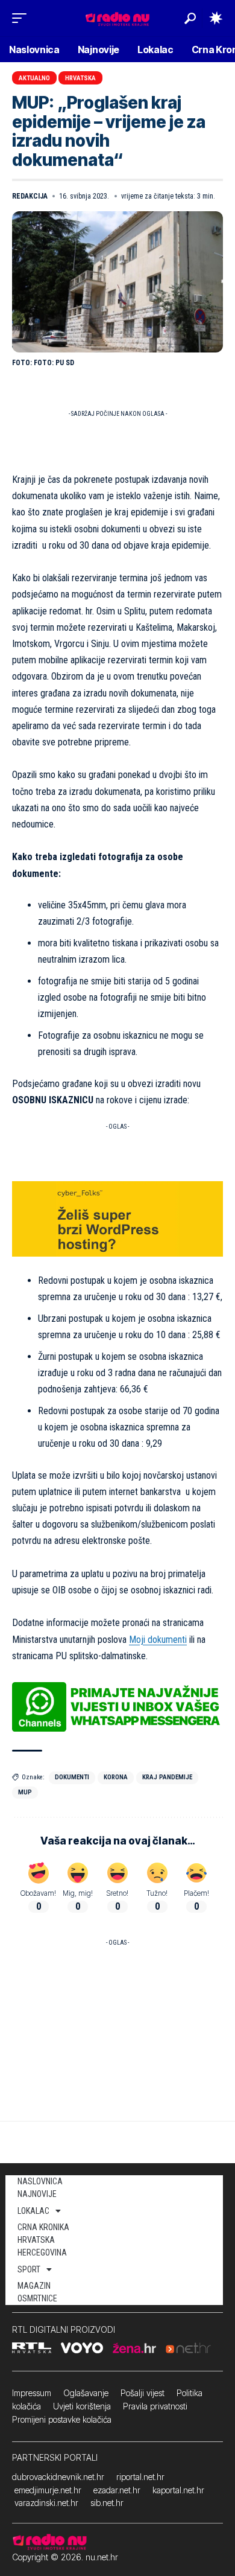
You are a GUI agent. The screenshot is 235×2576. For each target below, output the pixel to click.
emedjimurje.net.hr (48, 2490)
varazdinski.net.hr (46, 2503)
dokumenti (72, 1777)
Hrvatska (80, 78)
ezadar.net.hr (117, 2490)
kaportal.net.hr (178, 2490)
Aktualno (34, 78)
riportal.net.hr (140, 2477)
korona (116, 1777)
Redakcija (30, 196)
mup (25, 1792)
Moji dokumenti (158, 1640)
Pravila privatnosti (155, 2406)
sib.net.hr (107, 2503)
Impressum (32, 2393)
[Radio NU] (117, 18)
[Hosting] (117, 1218)
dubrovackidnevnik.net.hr (58, 2477)
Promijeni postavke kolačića (62, 2419)
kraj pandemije (167, 1777)
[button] (22, 18)
